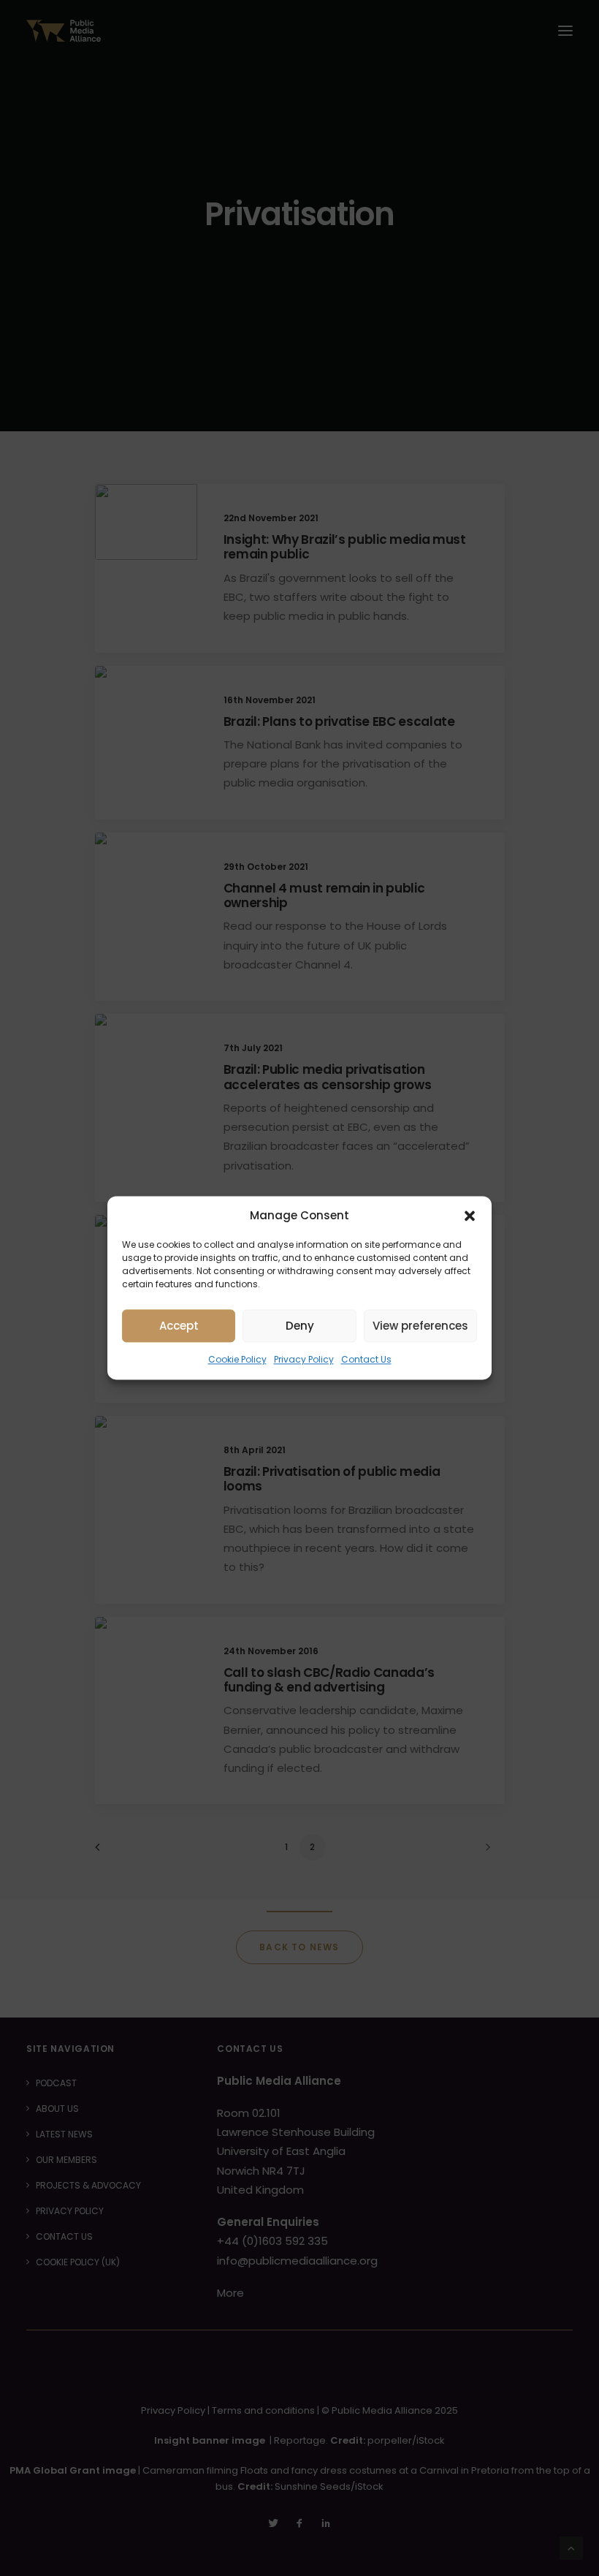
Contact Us (366, 1359)
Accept (179, 1326)
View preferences (420, 1326)
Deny (300, 1326)
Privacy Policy (304, 1359)
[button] (470, 1216)
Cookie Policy (237, 1359)
